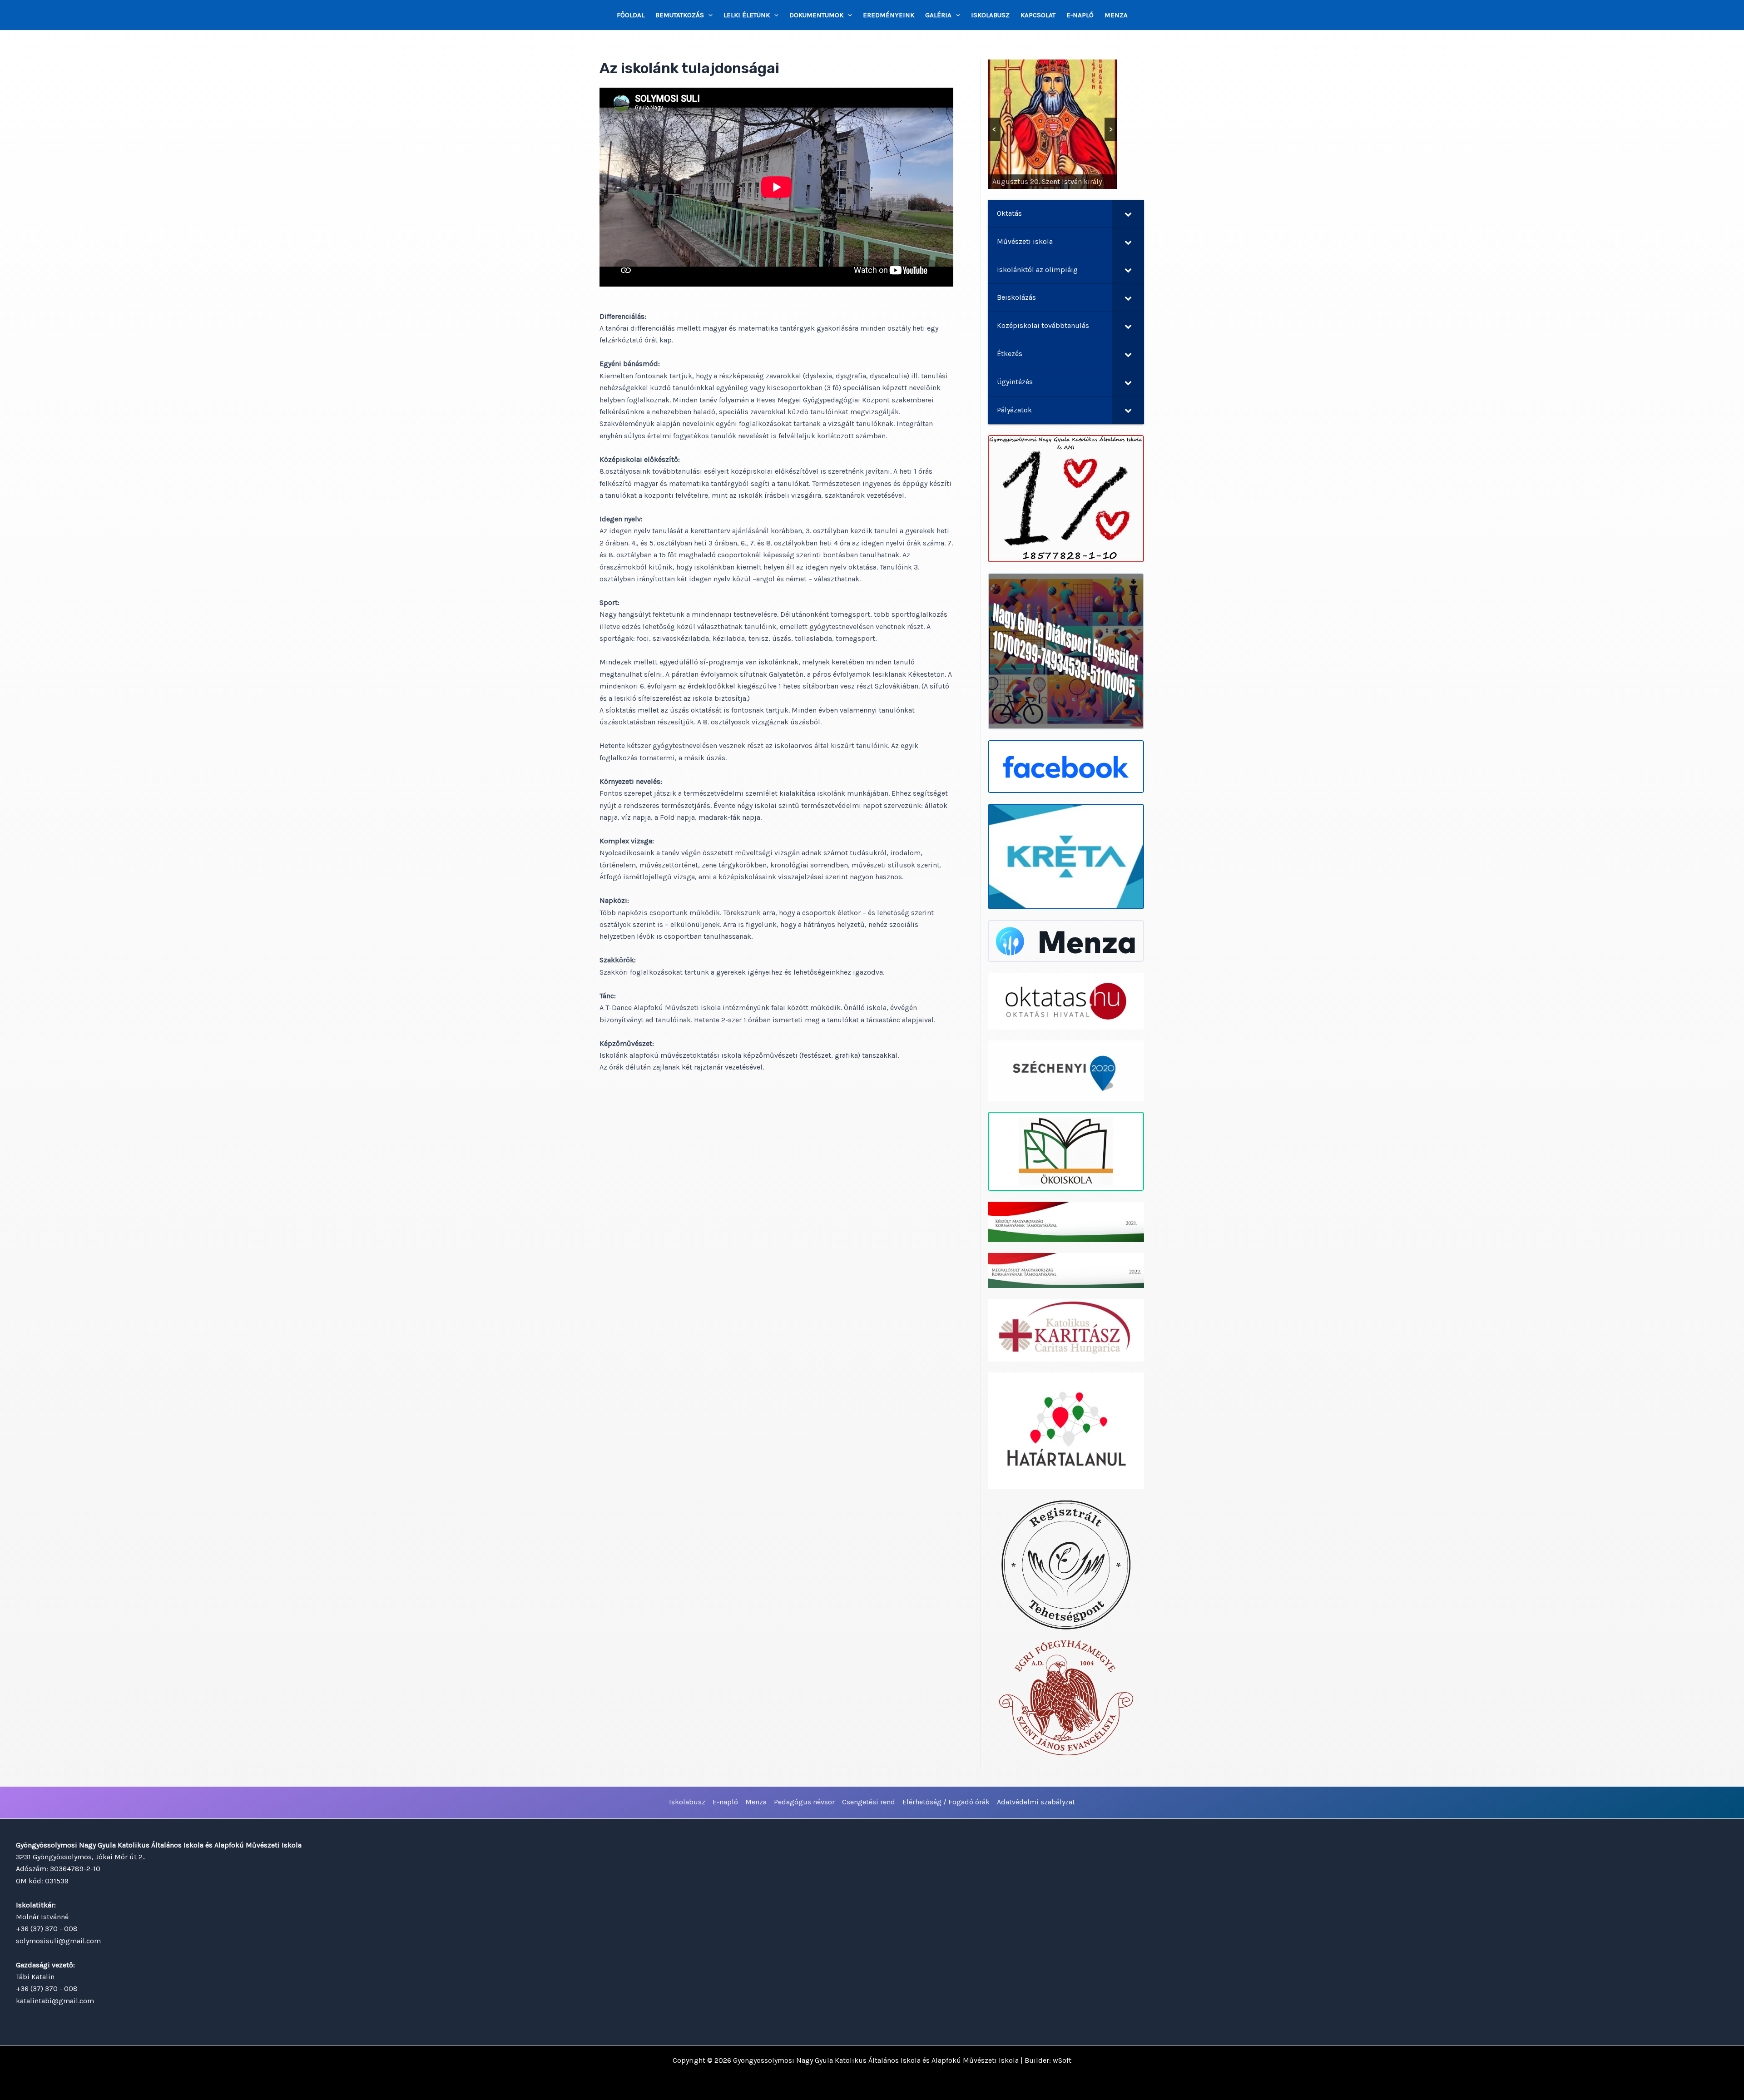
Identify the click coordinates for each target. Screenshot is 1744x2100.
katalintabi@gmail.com (55, 2001)
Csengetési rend (869, 1802)
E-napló (1080, 15)
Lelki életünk (747, 15)
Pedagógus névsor (804, 1802)
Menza (1116, 15)
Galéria (938, 15)
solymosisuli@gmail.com (58, 1941)
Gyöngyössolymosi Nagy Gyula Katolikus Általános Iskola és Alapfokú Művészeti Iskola (876, 2060)
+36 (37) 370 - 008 (47, 1929)
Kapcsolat (1038, 15)
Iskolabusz (990, 15)
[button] (708, 15)
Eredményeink (889, 15)
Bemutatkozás (680, 15)
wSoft (1062, 2060)
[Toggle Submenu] (1128, 214)
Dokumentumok (816, 15)
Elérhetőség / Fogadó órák (946, 1802)
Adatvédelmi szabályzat (1036, 1802)
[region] (1053, 124)
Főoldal (631, 15)
